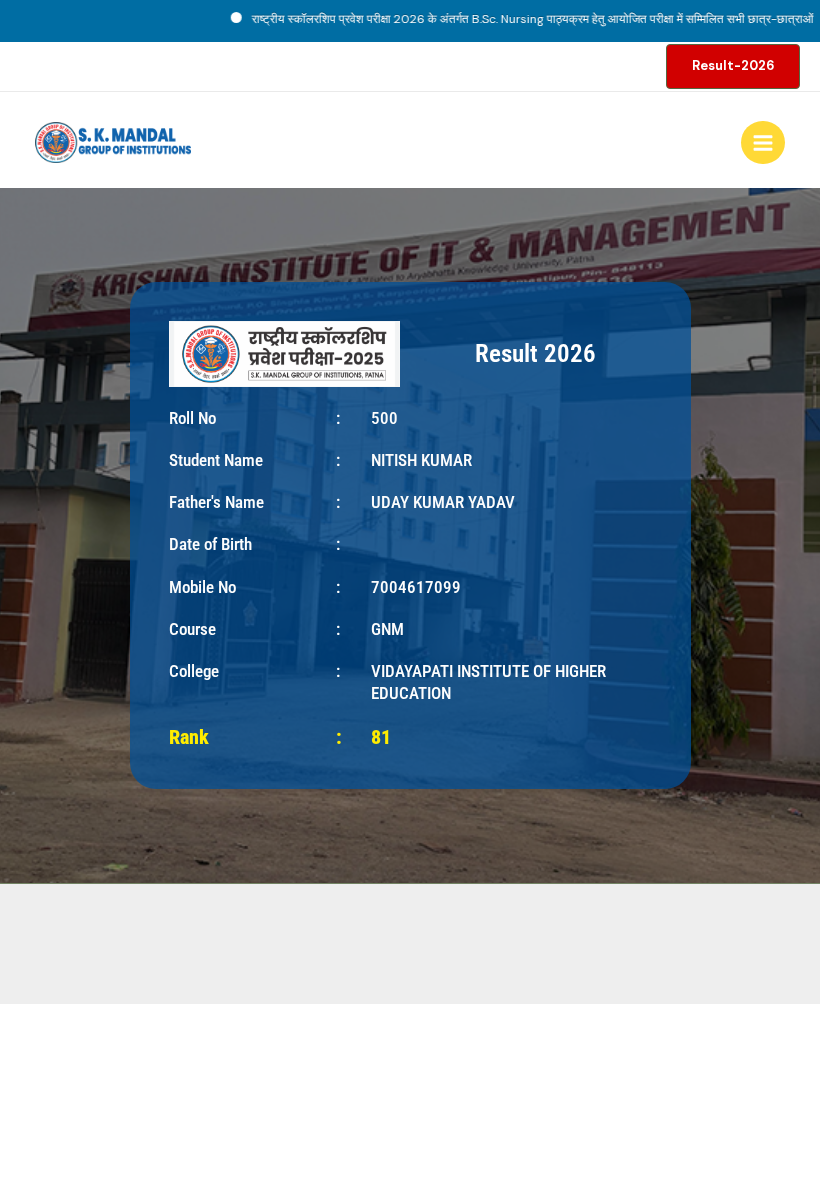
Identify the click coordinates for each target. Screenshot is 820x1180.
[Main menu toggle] (763, 143)
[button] (733, 66)
